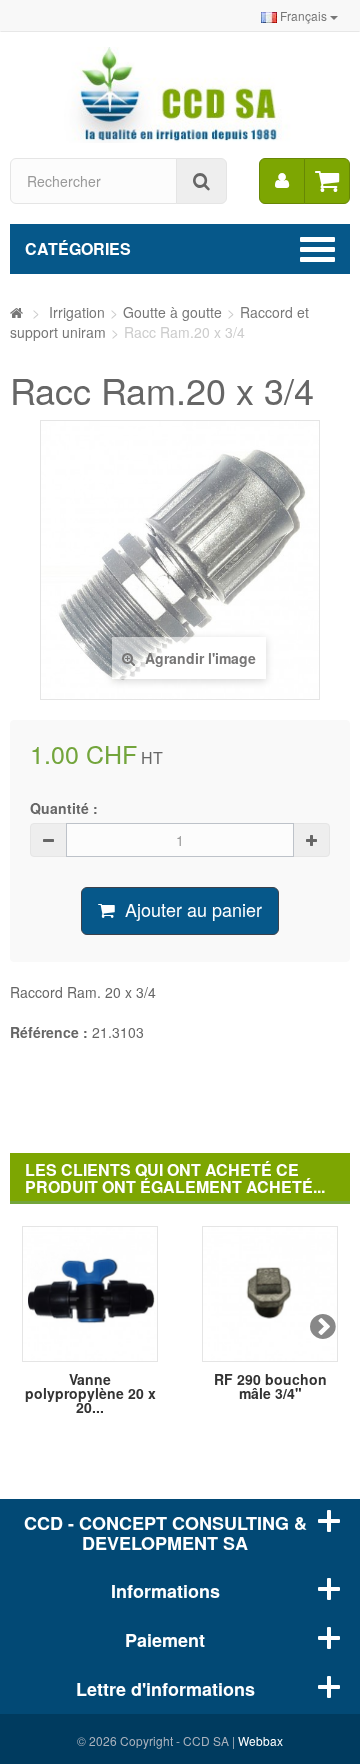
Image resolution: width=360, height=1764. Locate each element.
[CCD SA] (180, 93)
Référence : (49, 1032)
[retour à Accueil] (16, 312)
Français (303, 15)
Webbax (260, 1740)
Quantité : (64, 808)
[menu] (282, 181)
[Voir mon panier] (327, 181)
